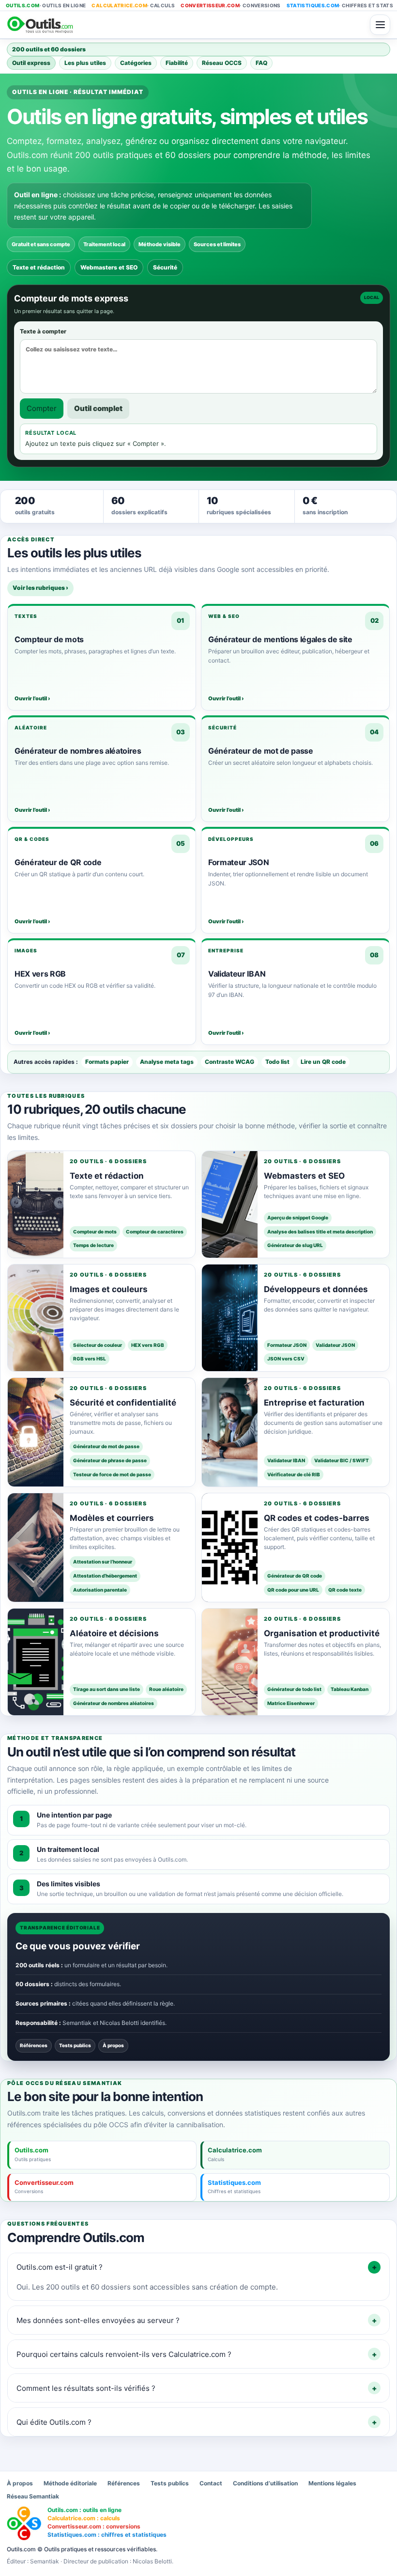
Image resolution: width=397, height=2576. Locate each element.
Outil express (31, 63)
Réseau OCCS (222, 63)
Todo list (277, 1062)
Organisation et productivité (322, 1633)
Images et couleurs (109, 1289)
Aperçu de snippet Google (298, 1217)
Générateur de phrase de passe (110, 1460)
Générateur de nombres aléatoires (114, 1703)
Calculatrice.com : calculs (84, 2518)
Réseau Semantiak (33, 2496)
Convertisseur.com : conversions (94, 2526)
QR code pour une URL (293, 1590)
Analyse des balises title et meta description (320, 1232)
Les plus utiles (85, 63)
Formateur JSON (287, 1345)
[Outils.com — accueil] (185, 25)
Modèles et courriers (112, 1518)
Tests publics (75, 2045)
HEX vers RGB (148, 1345)
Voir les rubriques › (40, 588)
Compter (42, 408)
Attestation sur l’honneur (103, 1562)
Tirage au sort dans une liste (107, 1689)
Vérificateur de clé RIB (294, 1474)
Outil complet (98, 408)
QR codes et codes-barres (317, 1518)
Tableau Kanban (350, 1689)
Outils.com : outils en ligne (84, 2510)
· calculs (133, 5)
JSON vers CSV (286, 1359)
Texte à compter (43, 331)
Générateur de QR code (295, 1576)
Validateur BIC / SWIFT (342, 1460)
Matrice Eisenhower (291, 1703)
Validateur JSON (335, 1345)
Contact (211, 2483)
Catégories (136, 63)
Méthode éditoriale (70, 2483)
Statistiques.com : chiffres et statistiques (107, 2535)
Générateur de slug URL (295, 1245)
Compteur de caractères (155, 1232)
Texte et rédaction (39, 267)
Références (34, 2045)
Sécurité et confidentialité (123, 1403)
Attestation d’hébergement (105, 1576)
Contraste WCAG (229, 1062)
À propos (113, 2045)
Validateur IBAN (286, 1460)
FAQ (261, 63)
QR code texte (345, 1590)
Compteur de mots (95, 1232)
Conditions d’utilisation (265, 2483)
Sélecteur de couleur (98, 1345)
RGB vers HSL (90, 1359)
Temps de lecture (93, 1245)
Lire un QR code (323, 1062)
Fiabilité (177, 63)
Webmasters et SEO (109, 267)
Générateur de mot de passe (106, 1446)
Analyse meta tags (167, 1062)
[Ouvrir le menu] (380, 25)
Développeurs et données (316, 1289)
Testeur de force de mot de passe (112, 1474)
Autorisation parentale (100, 1590)
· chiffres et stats (340, 5)
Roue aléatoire (166, 1689)
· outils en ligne (46, 5)
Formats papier (107, 1062)
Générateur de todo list (294, 1689)
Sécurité (165, 267)
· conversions (231, 5)
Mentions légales (332, 2483)
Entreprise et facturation (314, 1403)
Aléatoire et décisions (114, 1633)
